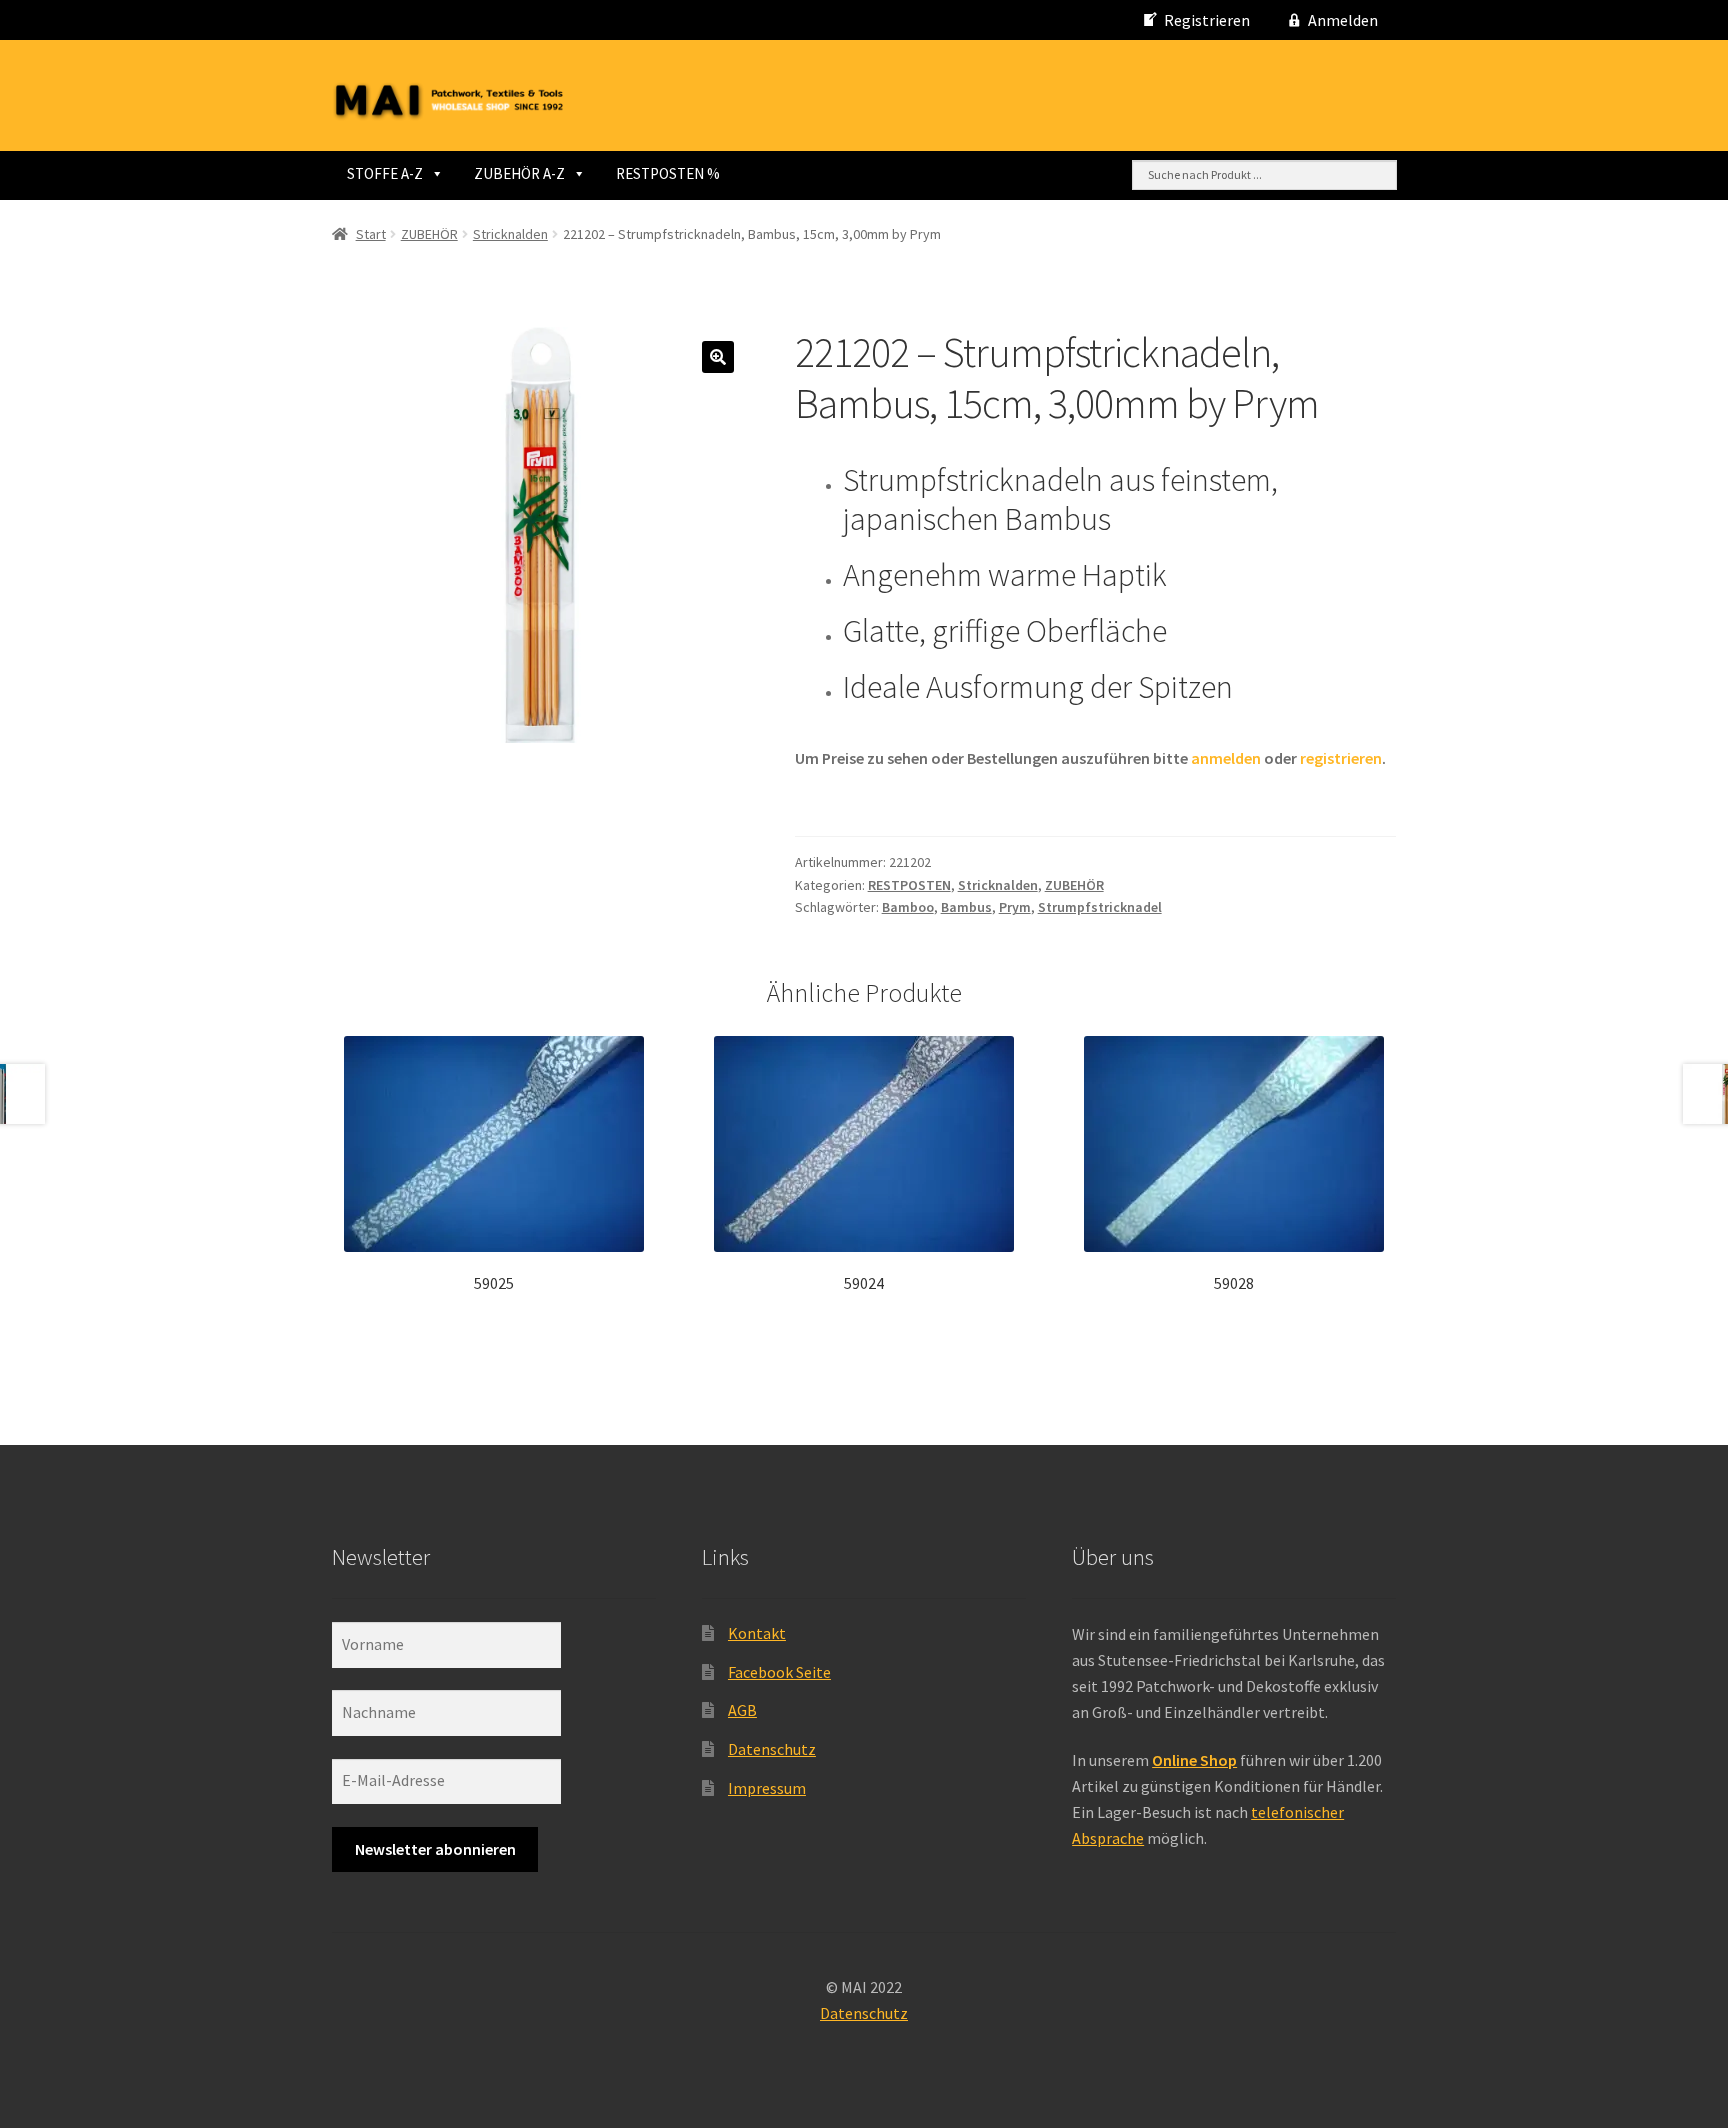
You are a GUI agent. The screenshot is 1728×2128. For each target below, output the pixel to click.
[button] (718, 357)
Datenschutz (772, 1749)
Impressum (767, 1788)
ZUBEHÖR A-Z (519, 173)
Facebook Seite (779, 1672)
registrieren (1341, 758)
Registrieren (1207, 20)
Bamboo (908, 907)
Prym (1015, 907)
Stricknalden (510, 234)
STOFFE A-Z (385, 173)
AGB (742, 1710)
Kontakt (757, 1633)
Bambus (966, 907)
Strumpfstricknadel (1100, 907)
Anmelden (1343, 20)
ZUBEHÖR (429, 234)
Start (371, 234)
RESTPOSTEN (909, 885)
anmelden (1226, 758)
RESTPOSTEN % (668, 173)
